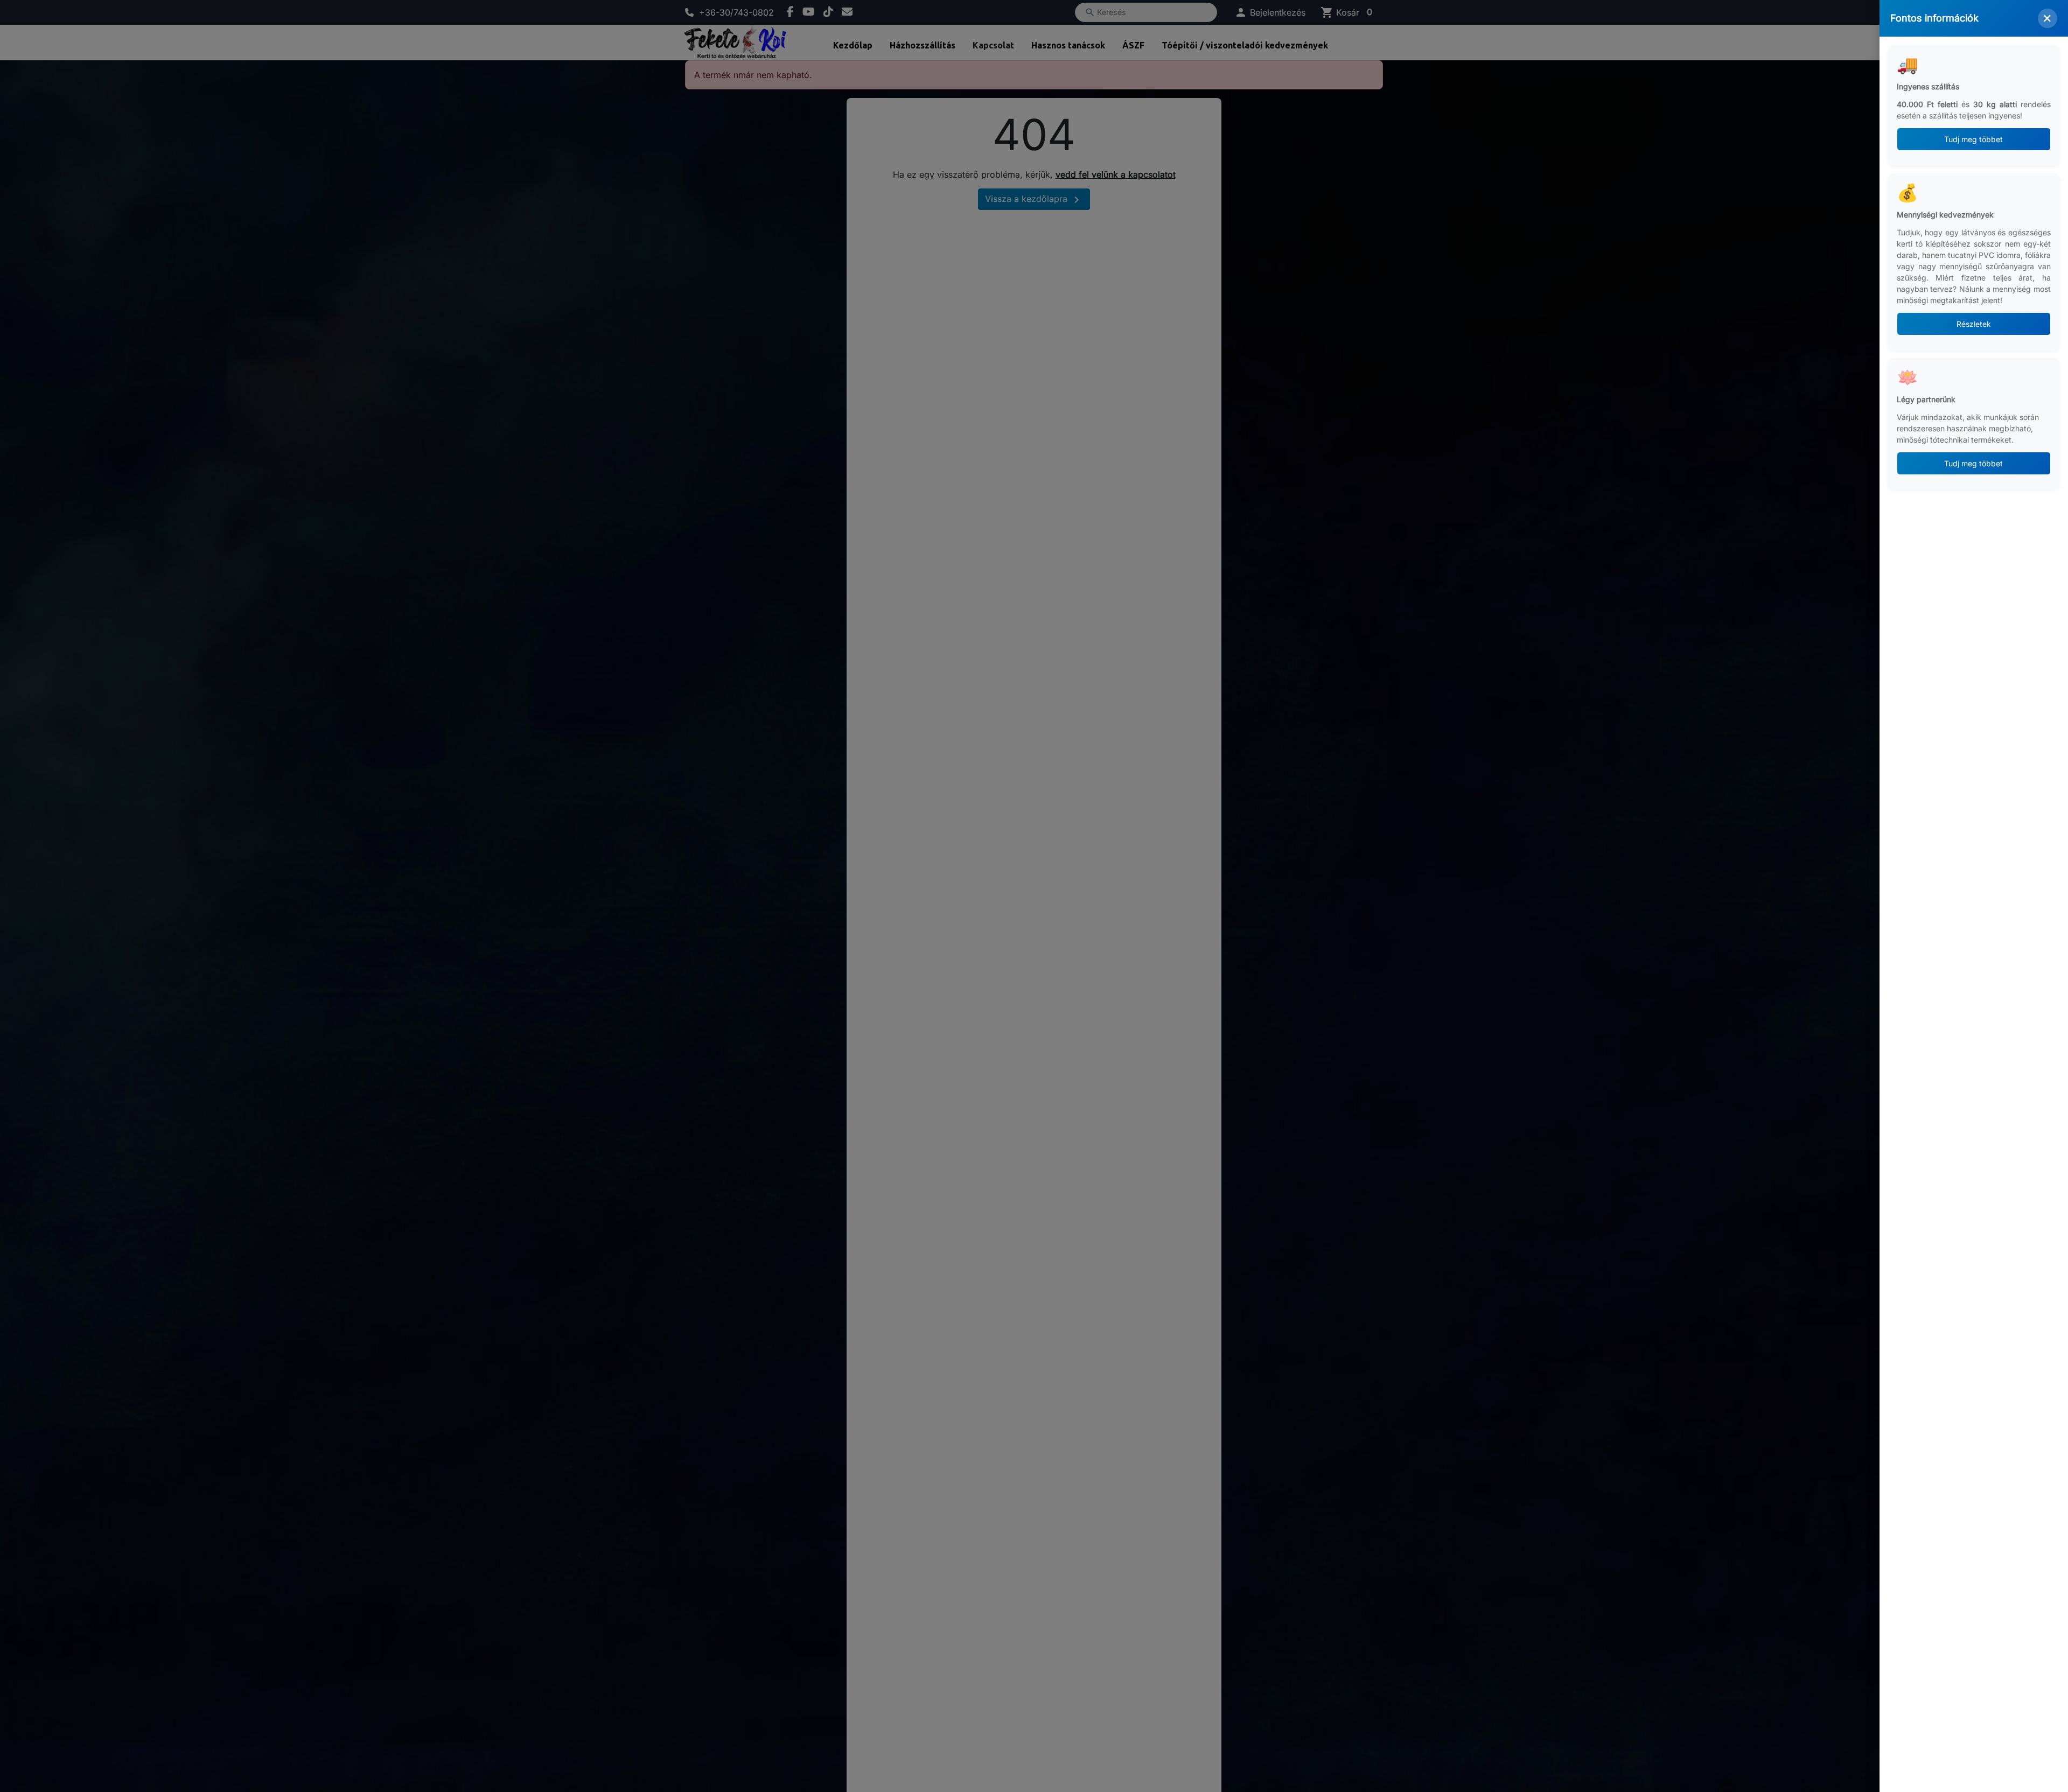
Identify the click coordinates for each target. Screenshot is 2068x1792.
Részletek (1974, 324)
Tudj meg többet (1974, 139)
